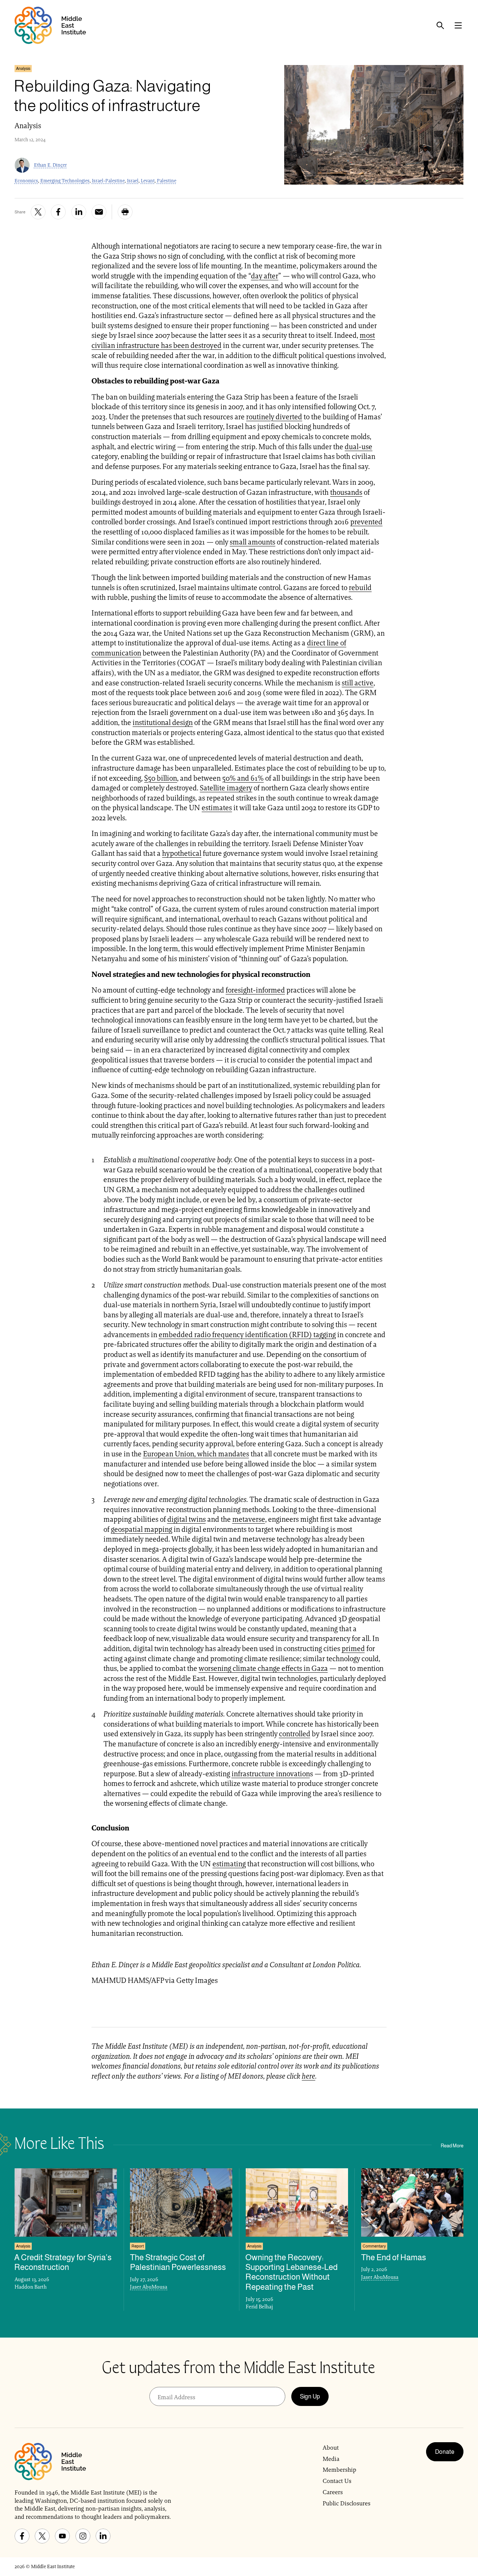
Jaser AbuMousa (149, 2287)
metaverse (249, 1519)
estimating (229, 1864)
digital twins (187, 1519)
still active (358, 683)
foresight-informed (255, 990)
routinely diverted (274, 417)
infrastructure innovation (271, 1774)
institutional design (163, 722)
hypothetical (182, 853)
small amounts (252, 542)
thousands (346, 492)
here (308, 2076)
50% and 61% (243, 778)
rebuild (360, 587)
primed (353, 1648)
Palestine (167, 181)
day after (265, 276)
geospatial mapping (142, 1529)
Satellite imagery (226, 788)
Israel (133, 181)
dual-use (358, 447)
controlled (295, 1734)
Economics (26, 181)
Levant (148, 181)
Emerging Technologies (65, 181)
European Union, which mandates (196, 1454)
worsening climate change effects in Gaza (263, 1668)
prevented (366, 522)
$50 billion (161, 778)
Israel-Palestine (108, 181)
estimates (217, 808)
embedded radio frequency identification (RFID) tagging (247, 1335)
